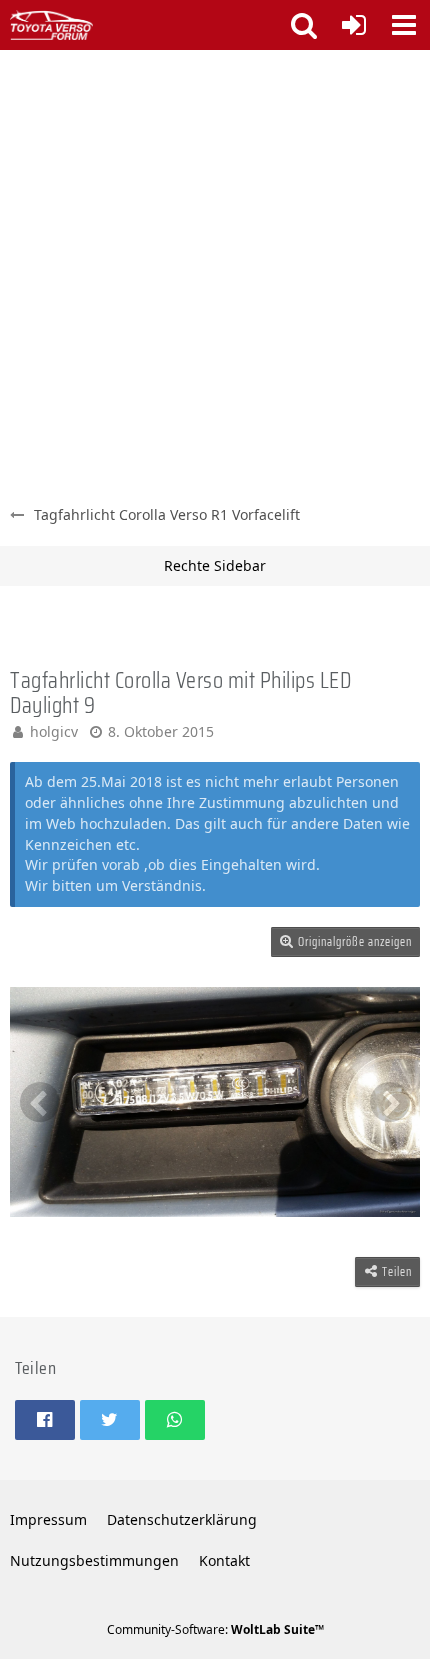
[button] (404, 25)
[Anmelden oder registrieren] (354, 25)
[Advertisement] (215, 275)
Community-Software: (215, 1629)
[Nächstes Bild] (390, 1102)
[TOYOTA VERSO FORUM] (51, 25)
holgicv (54, 731)
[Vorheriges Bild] (40, 1102)
